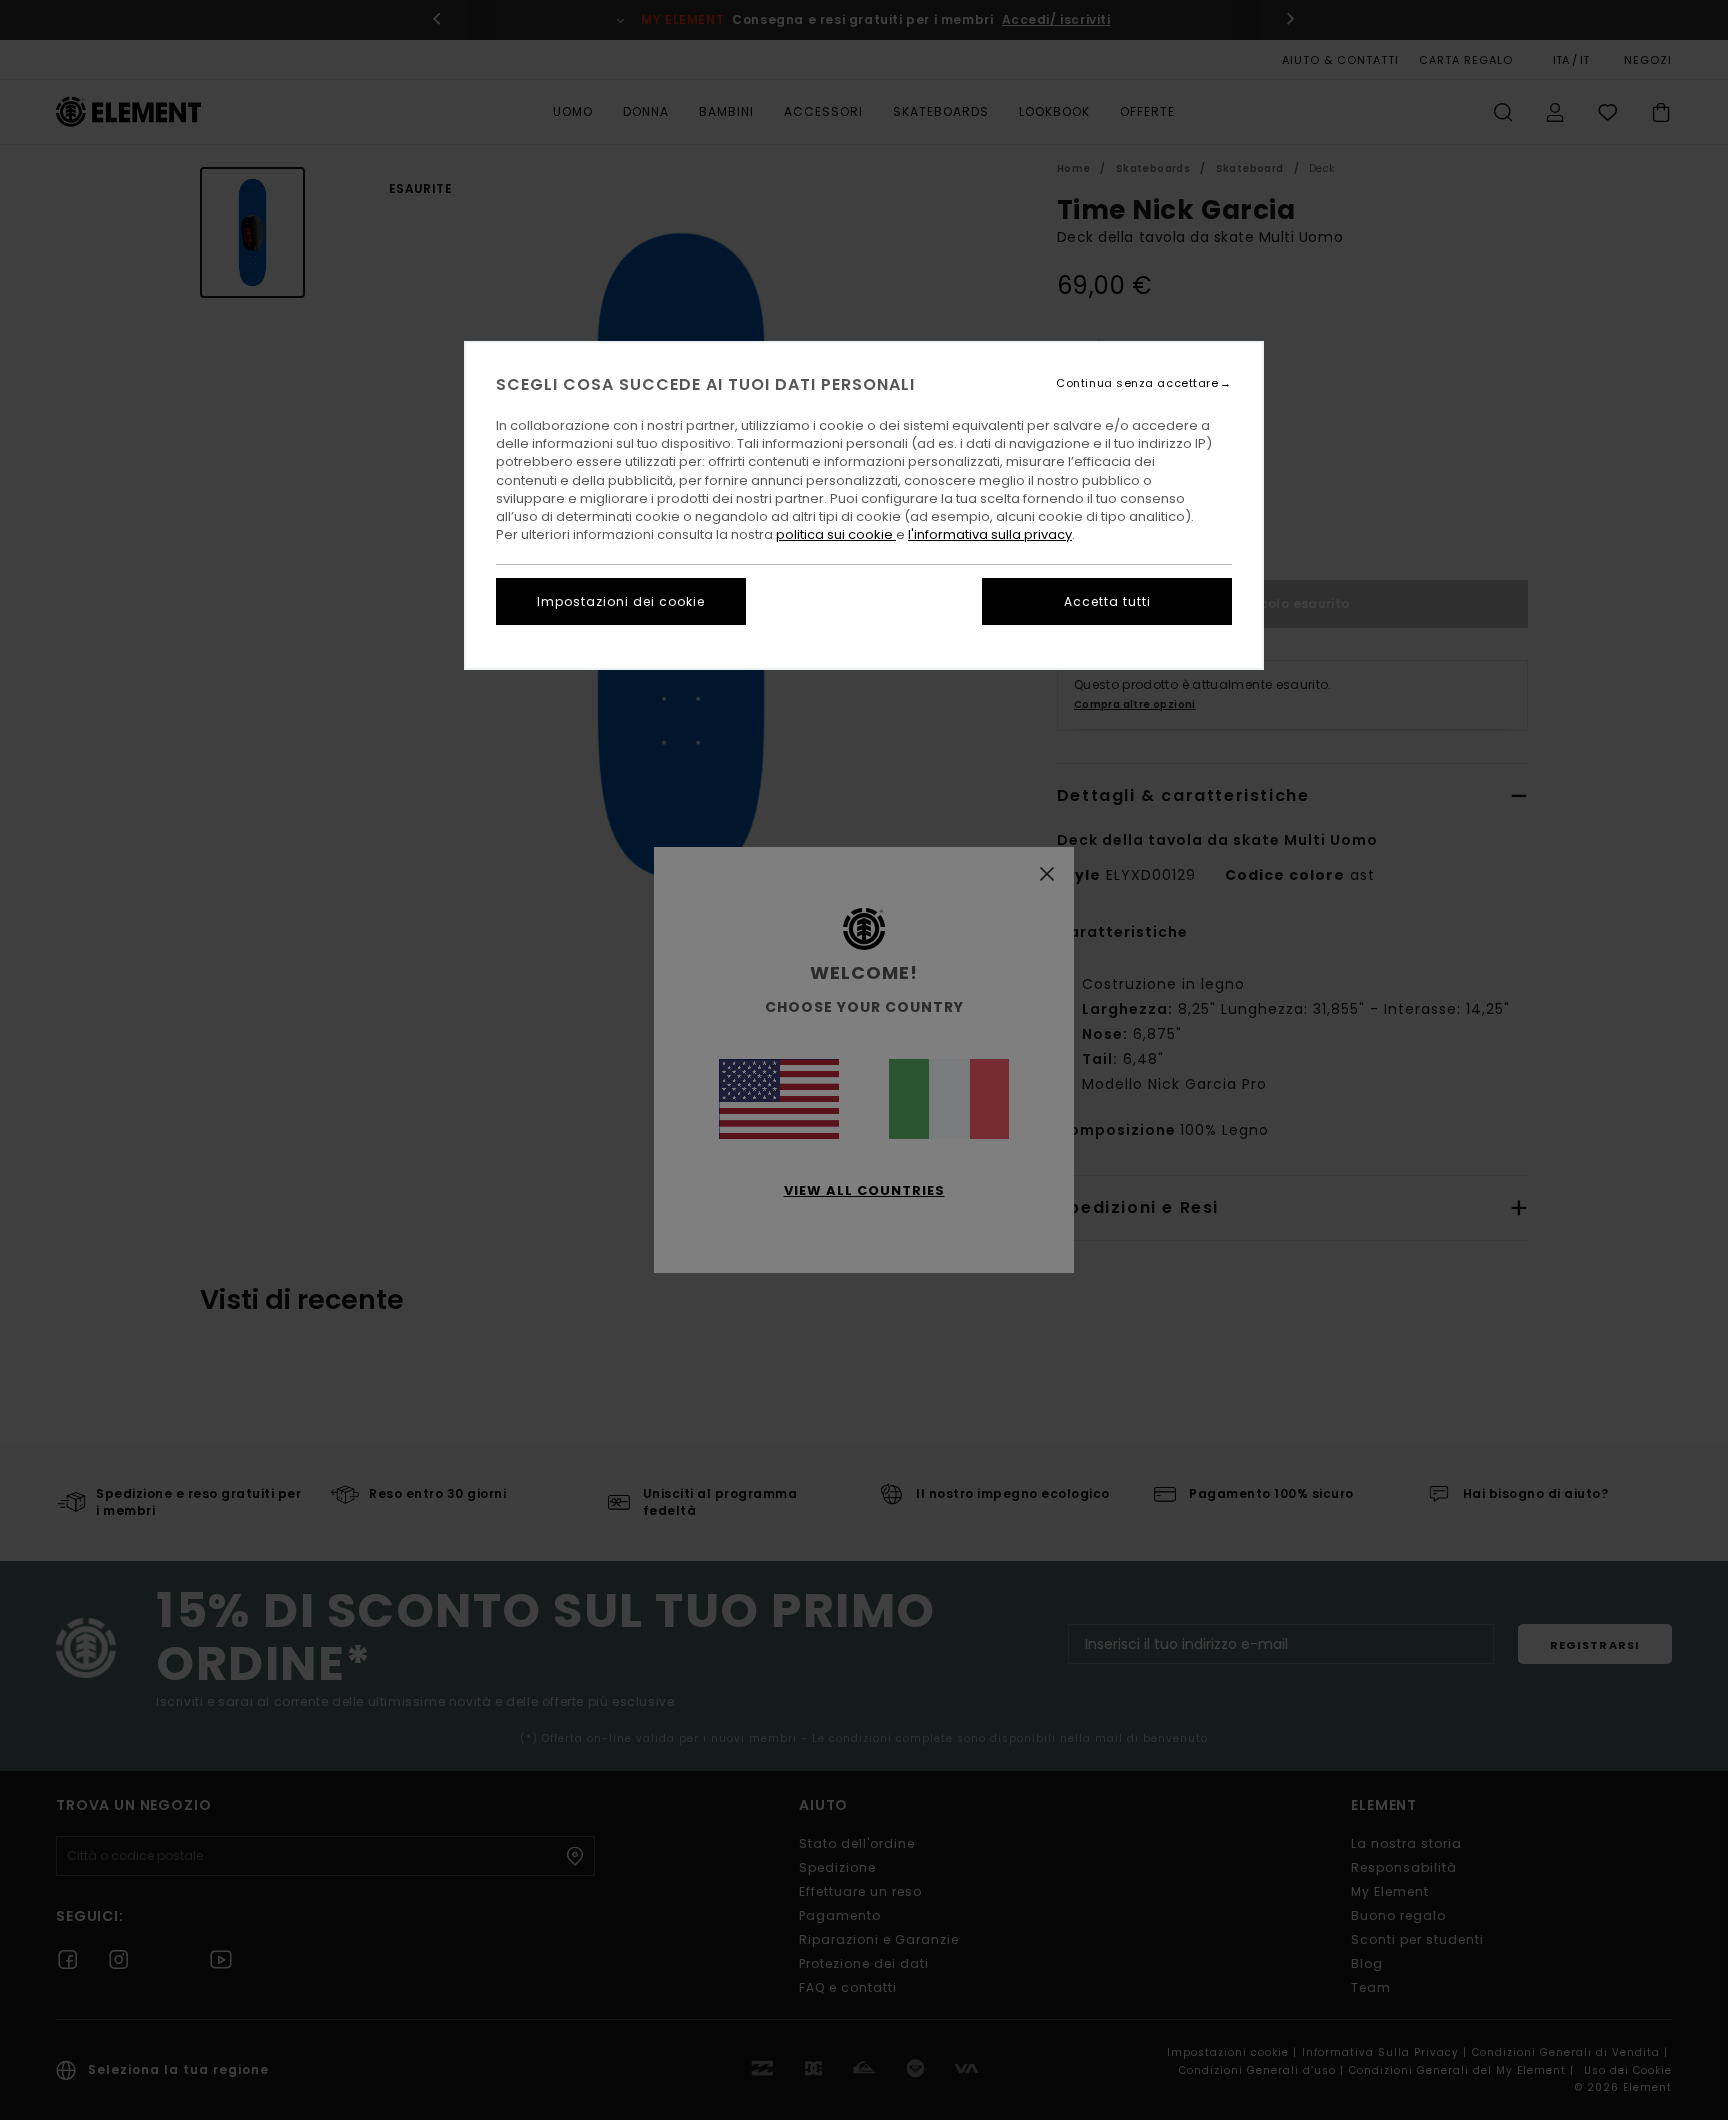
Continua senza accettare (1137, 383)
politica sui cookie (836, 534)
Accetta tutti (1107, 601)
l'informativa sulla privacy (990, 534)
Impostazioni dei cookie (621, 601)
